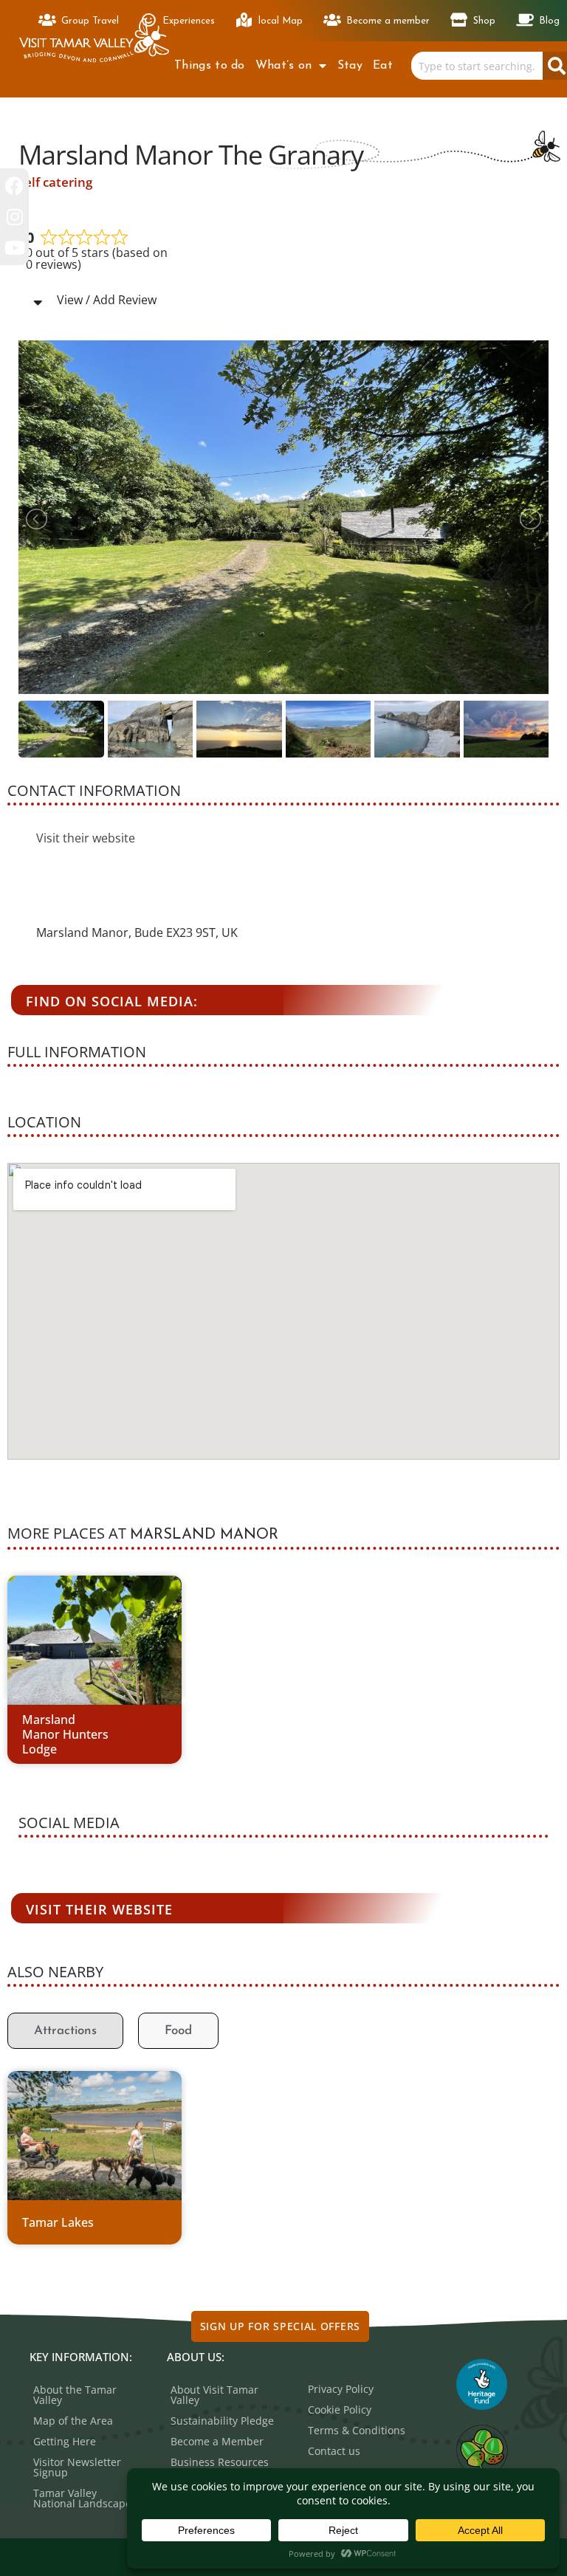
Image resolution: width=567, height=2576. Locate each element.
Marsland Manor (204, 1535)
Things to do (210, 66)
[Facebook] (14, 186)
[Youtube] (14, 248)
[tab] (65, 2031)
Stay (350, 66)
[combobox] (477, 66)
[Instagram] (14, 217)
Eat (383, 66)
